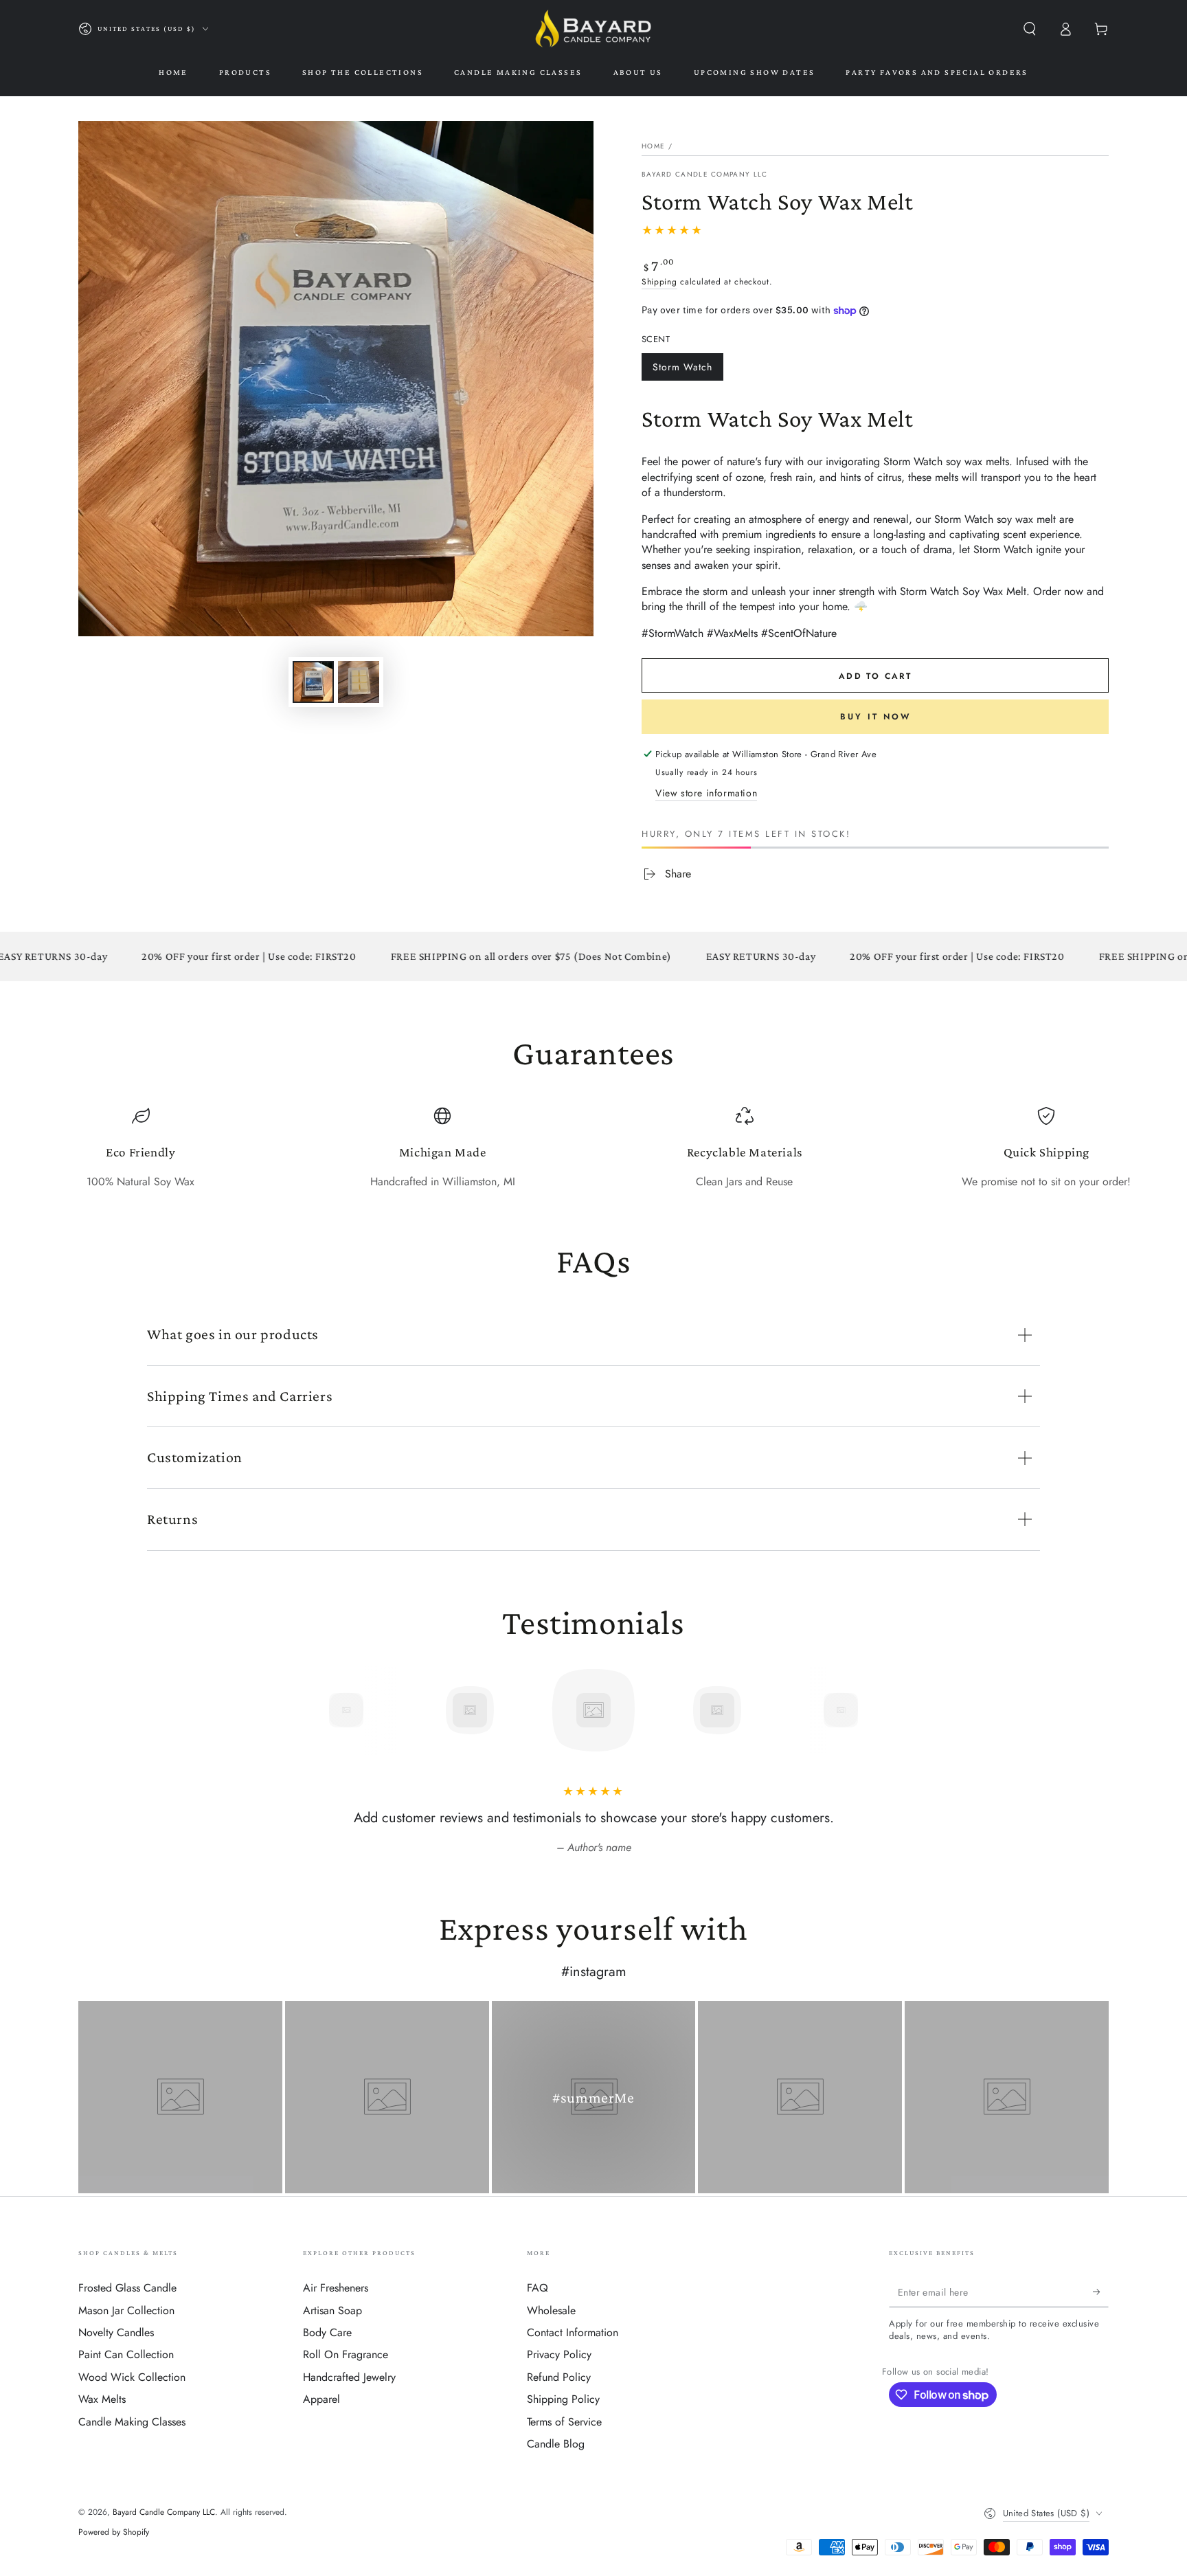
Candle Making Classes (132, 2422)
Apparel (321, 2399)
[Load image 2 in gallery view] (359, 682)
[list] (593, 1149)
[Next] (872, 1710)
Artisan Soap (332, 2310)
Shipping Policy (563, 2399)
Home (653, 146)
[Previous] (315, 1710)
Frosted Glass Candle (127, 2288)
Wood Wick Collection (132, 2377)
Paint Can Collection (126, 2354)
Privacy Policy (559, 2354)
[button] (1030, 29)
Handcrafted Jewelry (349, 2377)
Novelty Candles (116, 2332)
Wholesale (551, 2310)
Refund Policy (559, 2377)
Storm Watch (682, 370)
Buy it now (875, 717)
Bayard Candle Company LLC (705, 175)
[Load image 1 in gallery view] (313, 682)
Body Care (327, 2332)
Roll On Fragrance (346, 2354)
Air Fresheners (336, 2288)
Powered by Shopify (114, 2532)
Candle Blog (556, 2444)
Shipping (659, 282)
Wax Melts (102, 2399)
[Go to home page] (593, 29)
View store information (706, 793)
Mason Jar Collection (126, 2310)
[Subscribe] (1101, 2292)
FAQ (538, 2288)
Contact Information (573, 2332)
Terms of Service (564, 2422)
